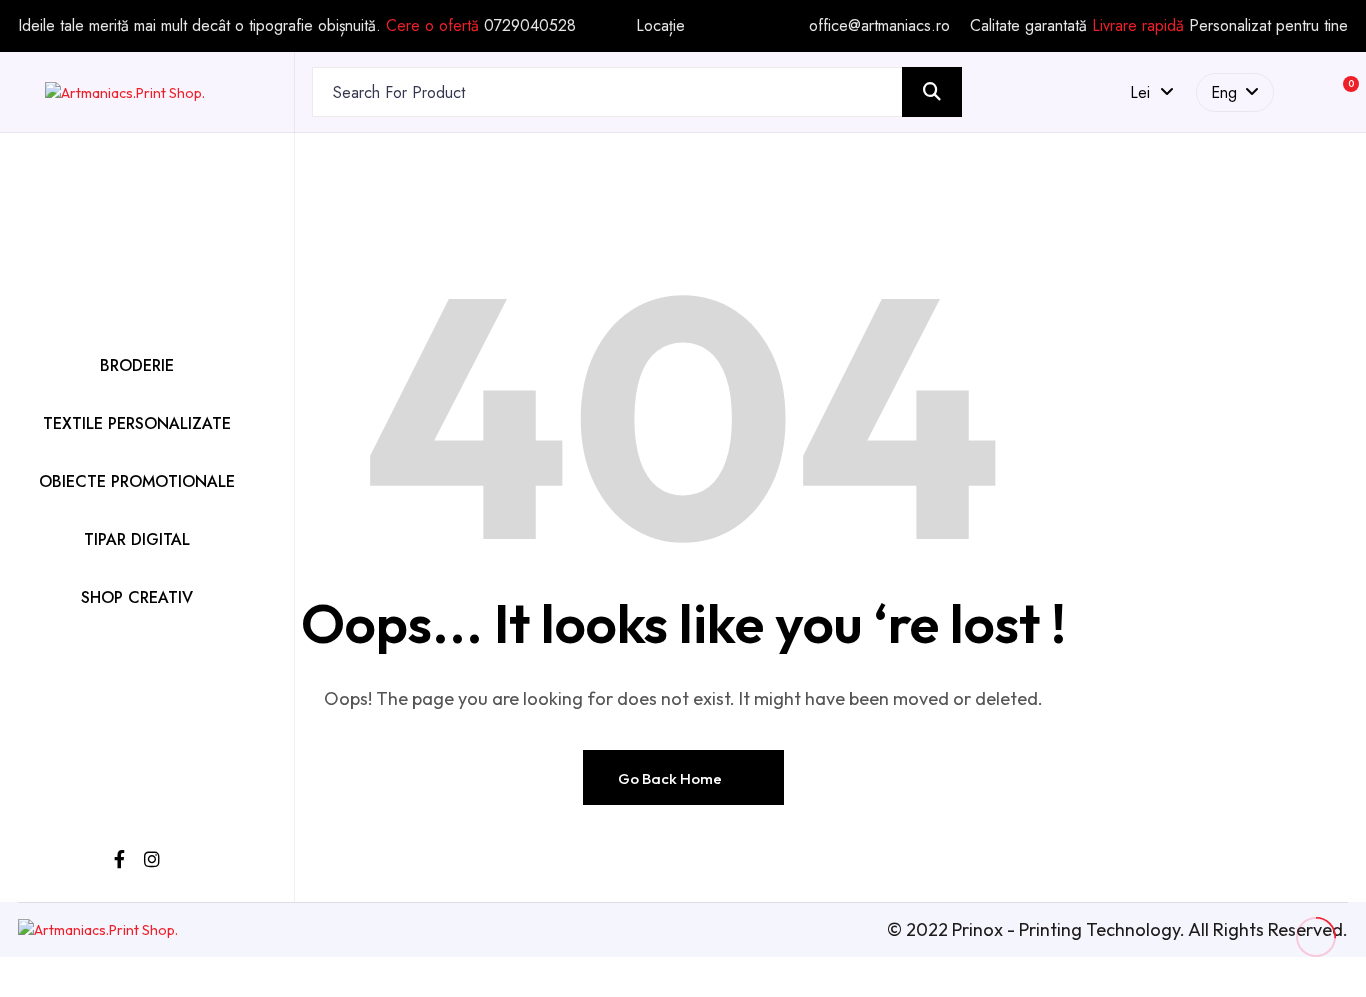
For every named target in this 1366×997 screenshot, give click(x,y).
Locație (660, 26)
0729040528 (530, 25)
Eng (1224, 92)
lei (1145, 92)
